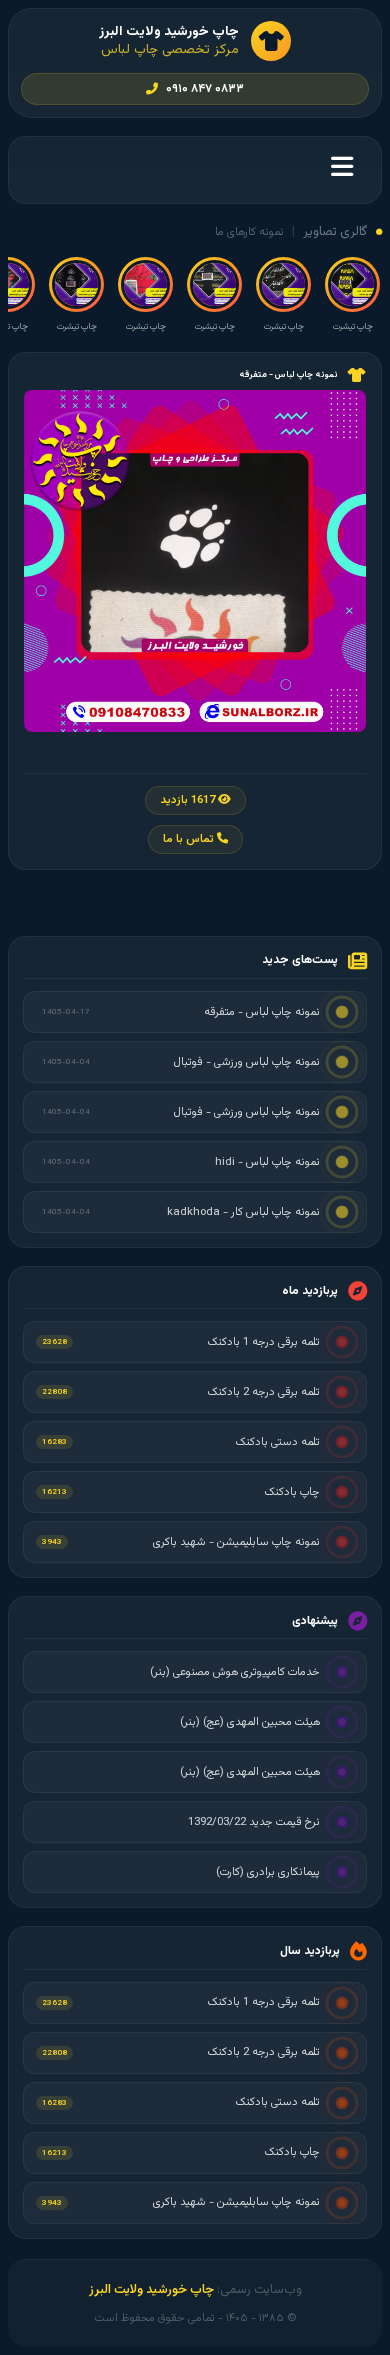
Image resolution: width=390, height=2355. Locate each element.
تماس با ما (190, 839)
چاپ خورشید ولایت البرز (151, 2290)
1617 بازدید (189, 800)
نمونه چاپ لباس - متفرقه (288, 375)
